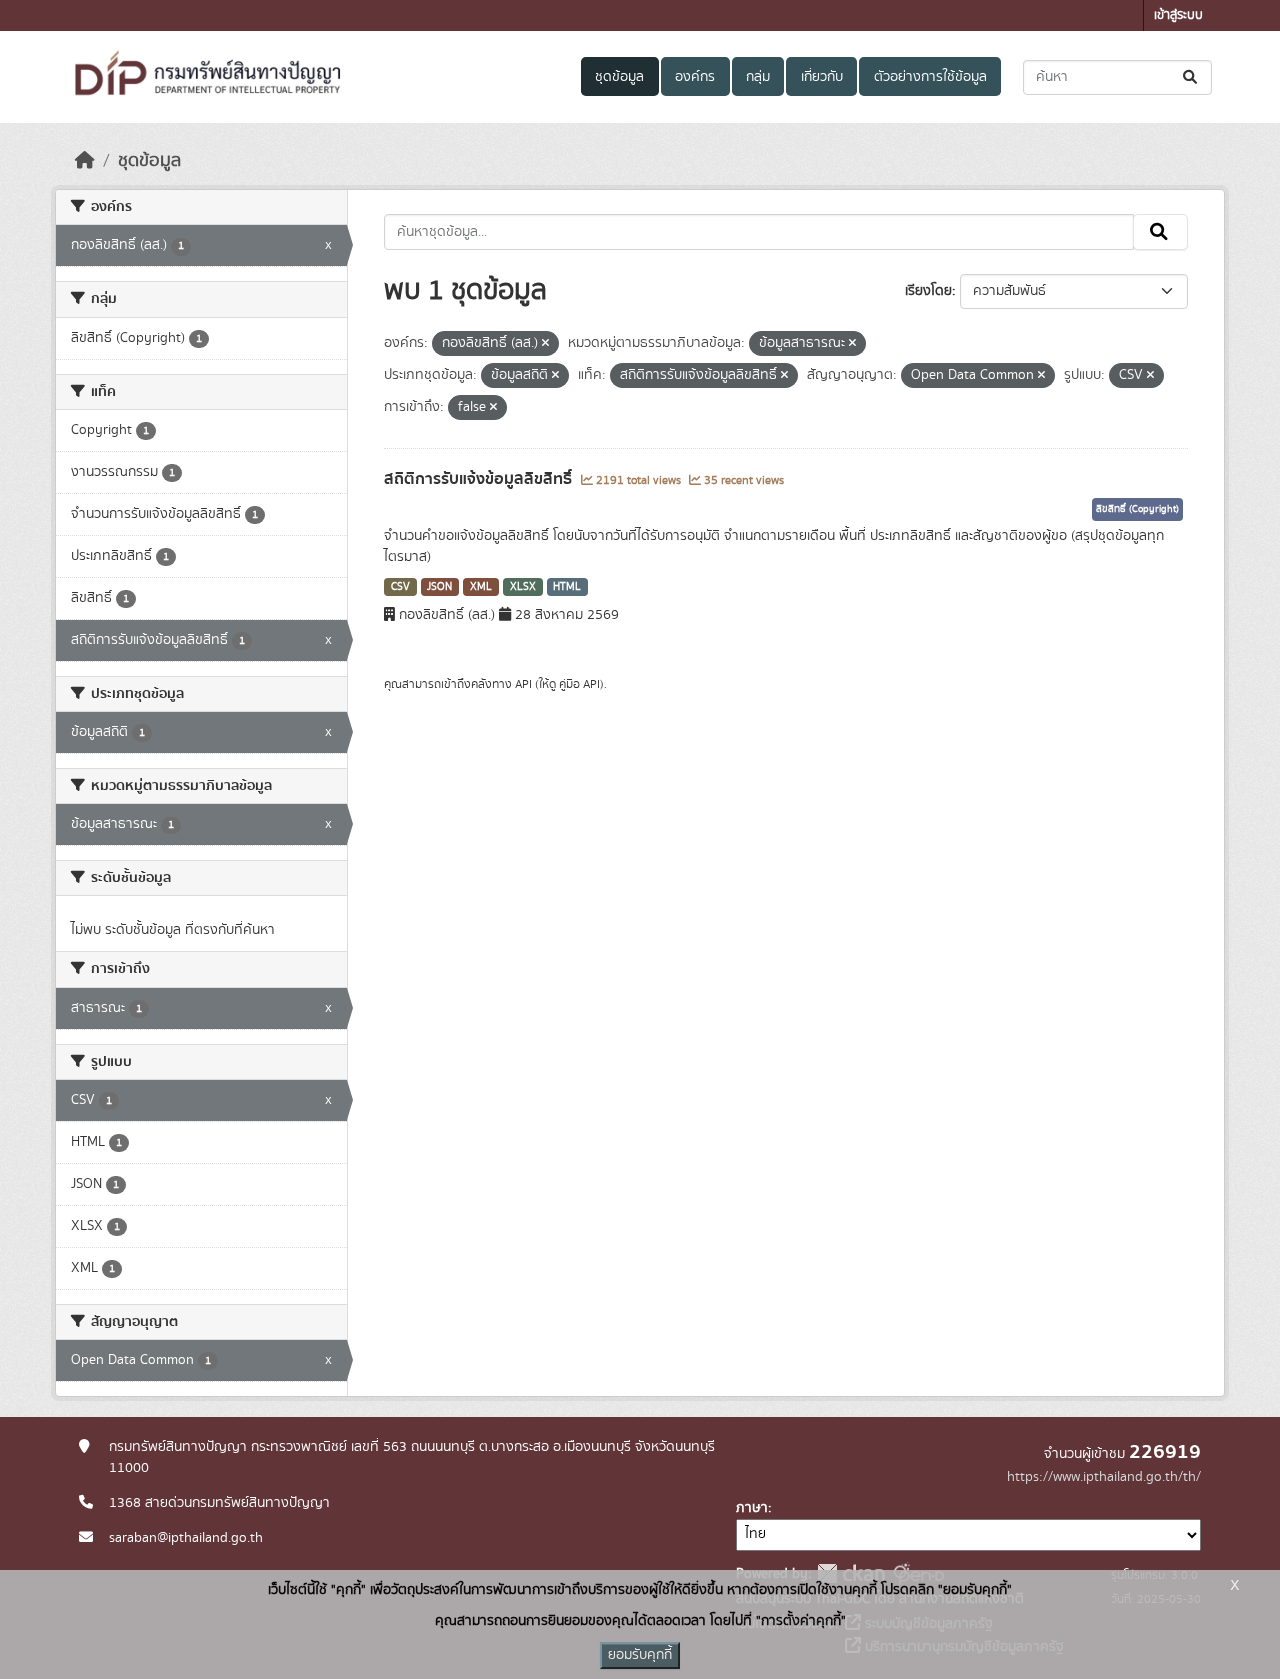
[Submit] (1191, 77)
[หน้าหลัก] (85, 161)
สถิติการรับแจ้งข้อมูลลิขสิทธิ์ (480, 479)
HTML (567, 587)
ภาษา (752, 1508)
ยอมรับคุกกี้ (640, 1655)
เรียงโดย (928, 291)
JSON (439, 587)
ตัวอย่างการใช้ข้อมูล (930, 77)
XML (481, 587)
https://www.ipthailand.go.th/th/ (1104, 1477)
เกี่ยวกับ (822, 77)
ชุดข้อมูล (619, 77)
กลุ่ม (758, 77)
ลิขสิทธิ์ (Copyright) (1137, 509)
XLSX (523, 587)
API (523, 684)
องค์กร (695, 77)
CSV (400, 587)
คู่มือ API (579, 684)
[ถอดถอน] (545, 344)
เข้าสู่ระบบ (1178, 15)
